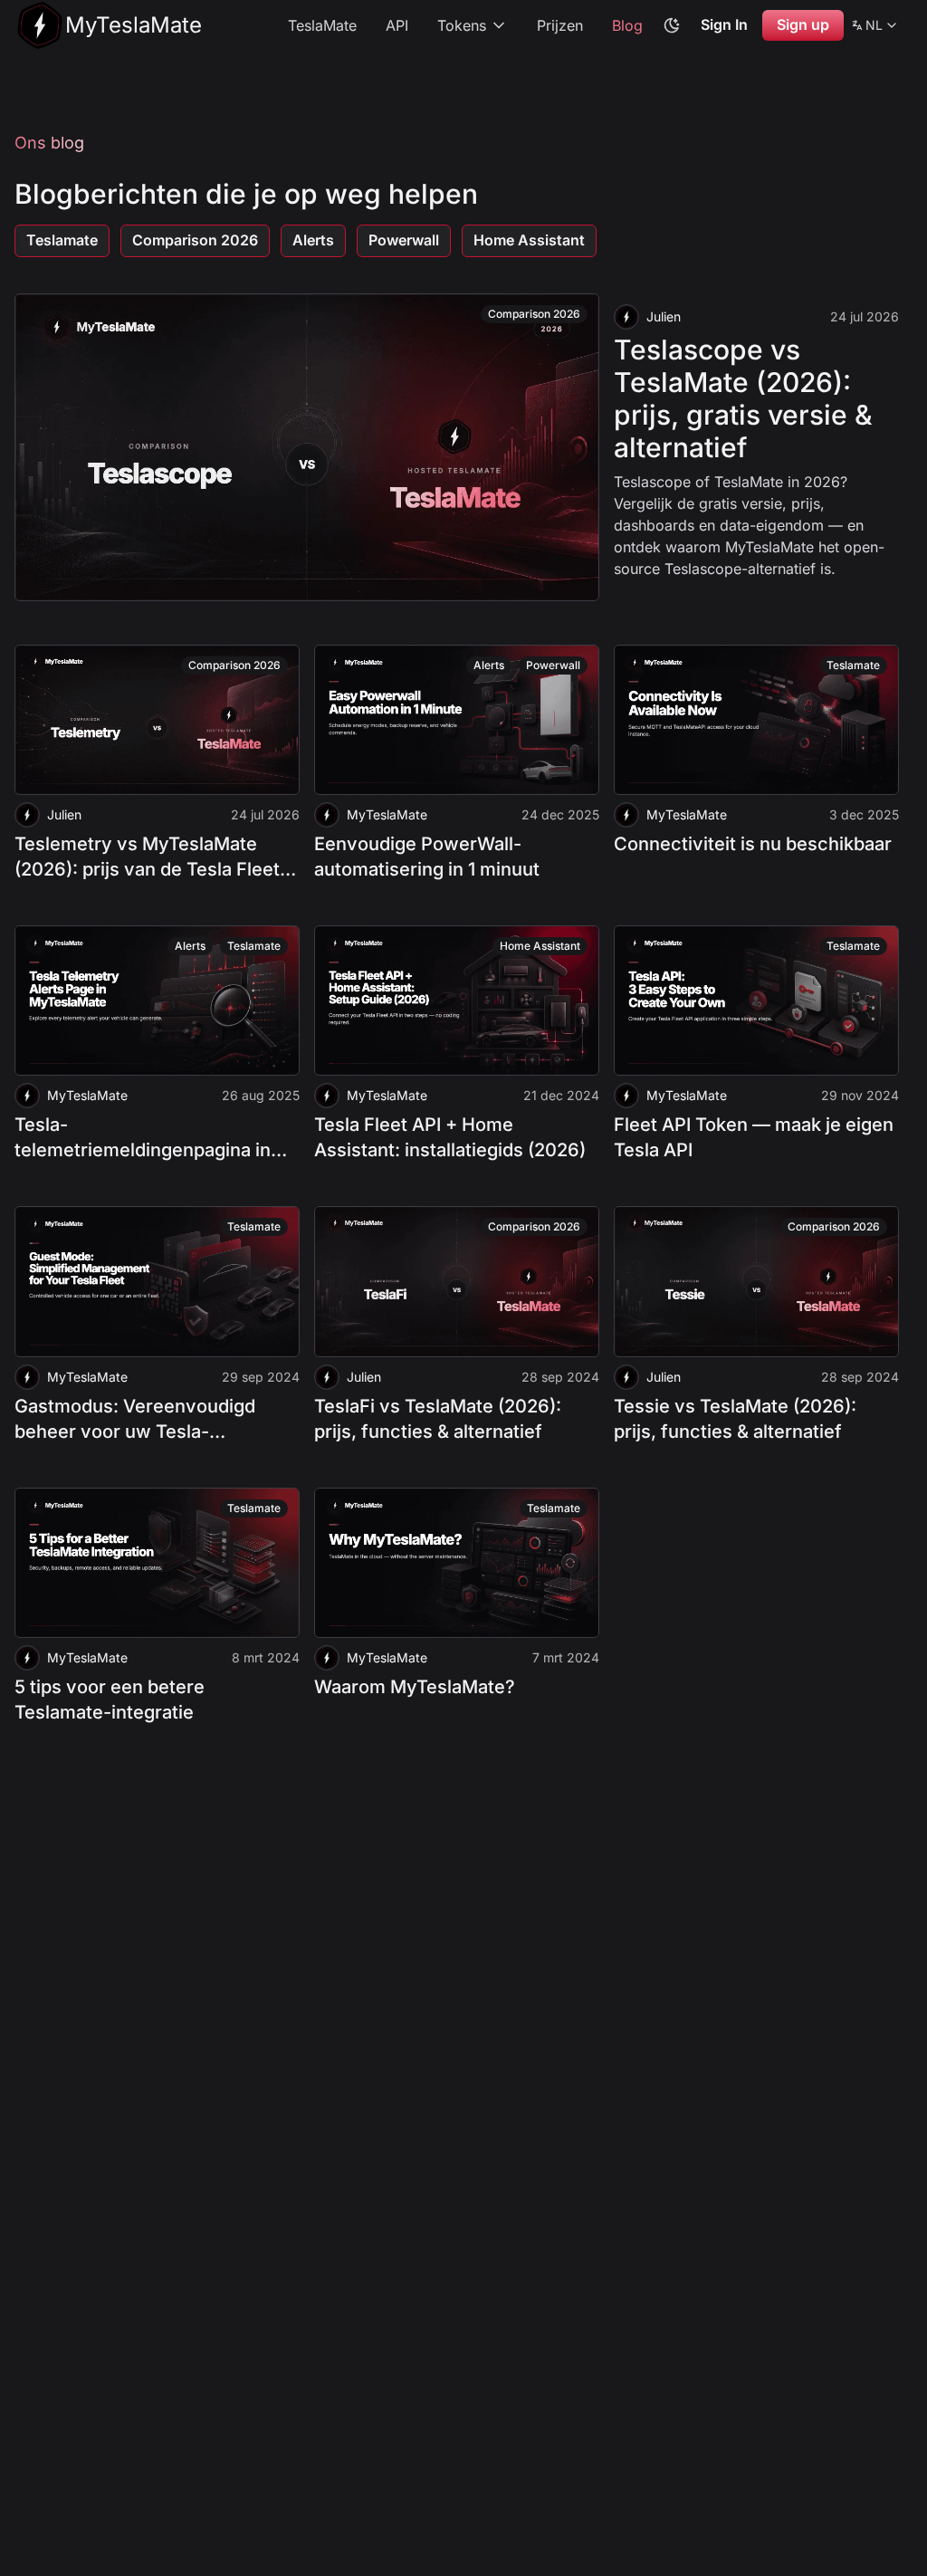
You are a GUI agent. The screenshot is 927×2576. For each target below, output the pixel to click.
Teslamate (62, 240)
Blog (627, 25)
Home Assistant (529, 240)
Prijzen (560, 25)
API (397, 25)
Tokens (462, 25)
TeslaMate (322, 25)
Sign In (724, 24)
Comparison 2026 (195, 240)
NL (875, 28)
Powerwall (404, 240)
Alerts (313, 240)
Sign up (803, 24)
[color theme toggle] (672, 25)
